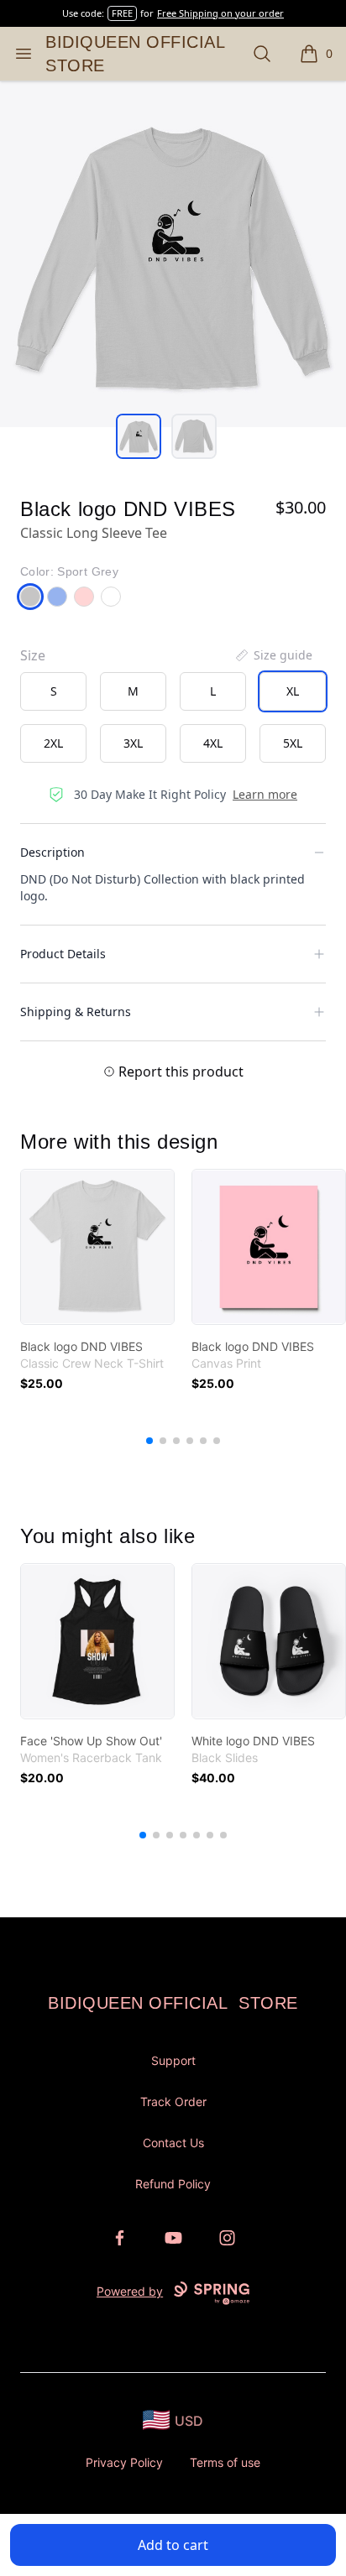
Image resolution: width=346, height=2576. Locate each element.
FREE (122, 13)
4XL (213, 743)
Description (52, 852)
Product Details (63, 954)
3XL (133, 743)
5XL (293, 743)
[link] (97, 1247)
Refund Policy (173, 2184)
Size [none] (33, 655)
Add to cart (173, 2545)
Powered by (130, 2291)
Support (173, 2060)
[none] (273, 655)
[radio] (53, 691)
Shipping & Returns (76, 1012)
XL (293, 691)
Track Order (173, 2101)
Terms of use (225, 2462)
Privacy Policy (124, 2462)
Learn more (265, 794)
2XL (53, 743)
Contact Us (173, 2143)
